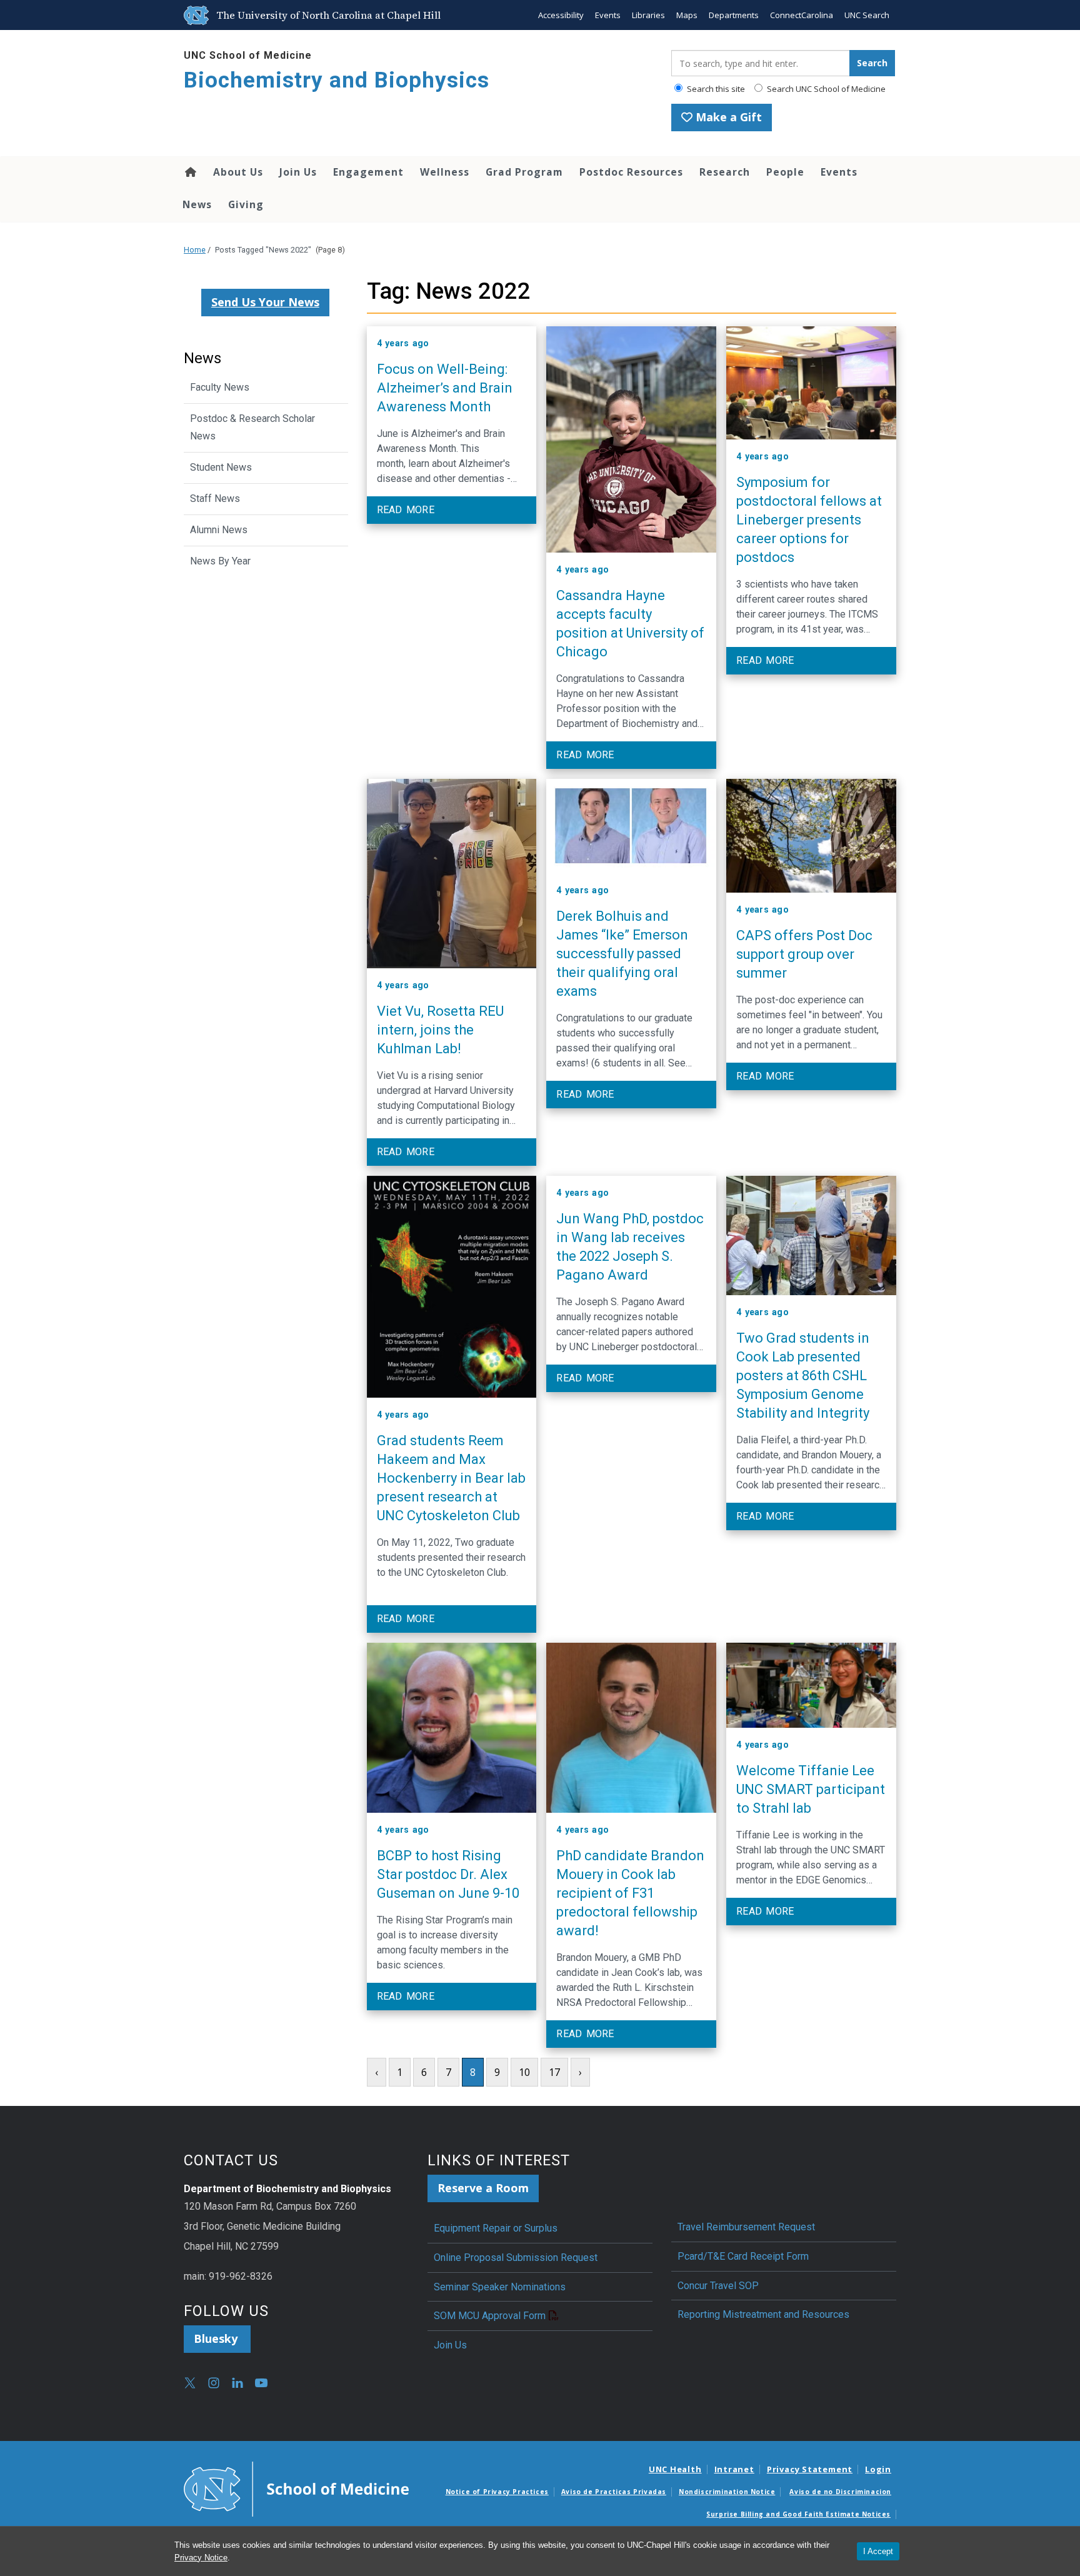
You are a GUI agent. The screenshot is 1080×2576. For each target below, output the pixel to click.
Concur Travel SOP (718, 2286)
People (785, 172)
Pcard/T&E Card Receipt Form (743, 2256)
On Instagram (214, 2383)
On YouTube (261, 2383)
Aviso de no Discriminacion (840, 2492)
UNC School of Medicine (248, 55)
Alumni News (219, 530)
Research (725, 172)
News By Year (220, 561)
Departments (734, 15)
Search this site (715, 89)
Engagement (368, 172)
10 (524, 2072)
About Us (238, 172)
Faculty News (220, 387)
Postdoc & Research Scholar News (252, 428)
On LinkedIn (237, 2383)
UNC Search (867, 15)
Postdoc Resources (631, 172)
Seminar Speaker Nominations (500, 2287)
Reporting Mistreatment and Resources (763, 2314)
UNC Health (675, 2469)
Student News (221, 467)
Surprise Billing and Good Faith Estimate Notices (798, 2514)
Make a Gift (727, 117)
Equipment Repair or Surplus (496, 2228)
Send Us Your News (265, 302)
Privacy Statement (810, 2469)
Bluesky (217, 2338)
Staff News (215, 499)
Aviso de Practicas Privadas (614, 2492)
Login (878, 2469)
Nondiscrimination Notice (727, 2492)
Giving (246, 204)
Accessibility (561, 15)
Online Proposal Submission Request (516, 2258)
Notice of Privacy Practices (497, 2492)
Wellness (445, 172)
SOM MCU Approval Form (490, 2316)
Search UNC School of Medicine (825, 89)
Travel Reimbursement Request (746, 2227)
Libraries (648, 15)
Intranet (734, 2469)
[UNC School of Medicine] (296, 2488)
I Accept (878, 2551)
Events (608, 15)
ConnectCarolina (802, 15)
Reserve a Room (483, 2188)
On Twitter (190, 2383)
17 (554, 2072)
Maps (687, 15)
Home (190, 172)
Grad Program (524, 172)
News (197, 204)
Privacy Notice (201, 2558)
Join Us (298, 172)
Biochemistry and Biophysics (337, 80)
